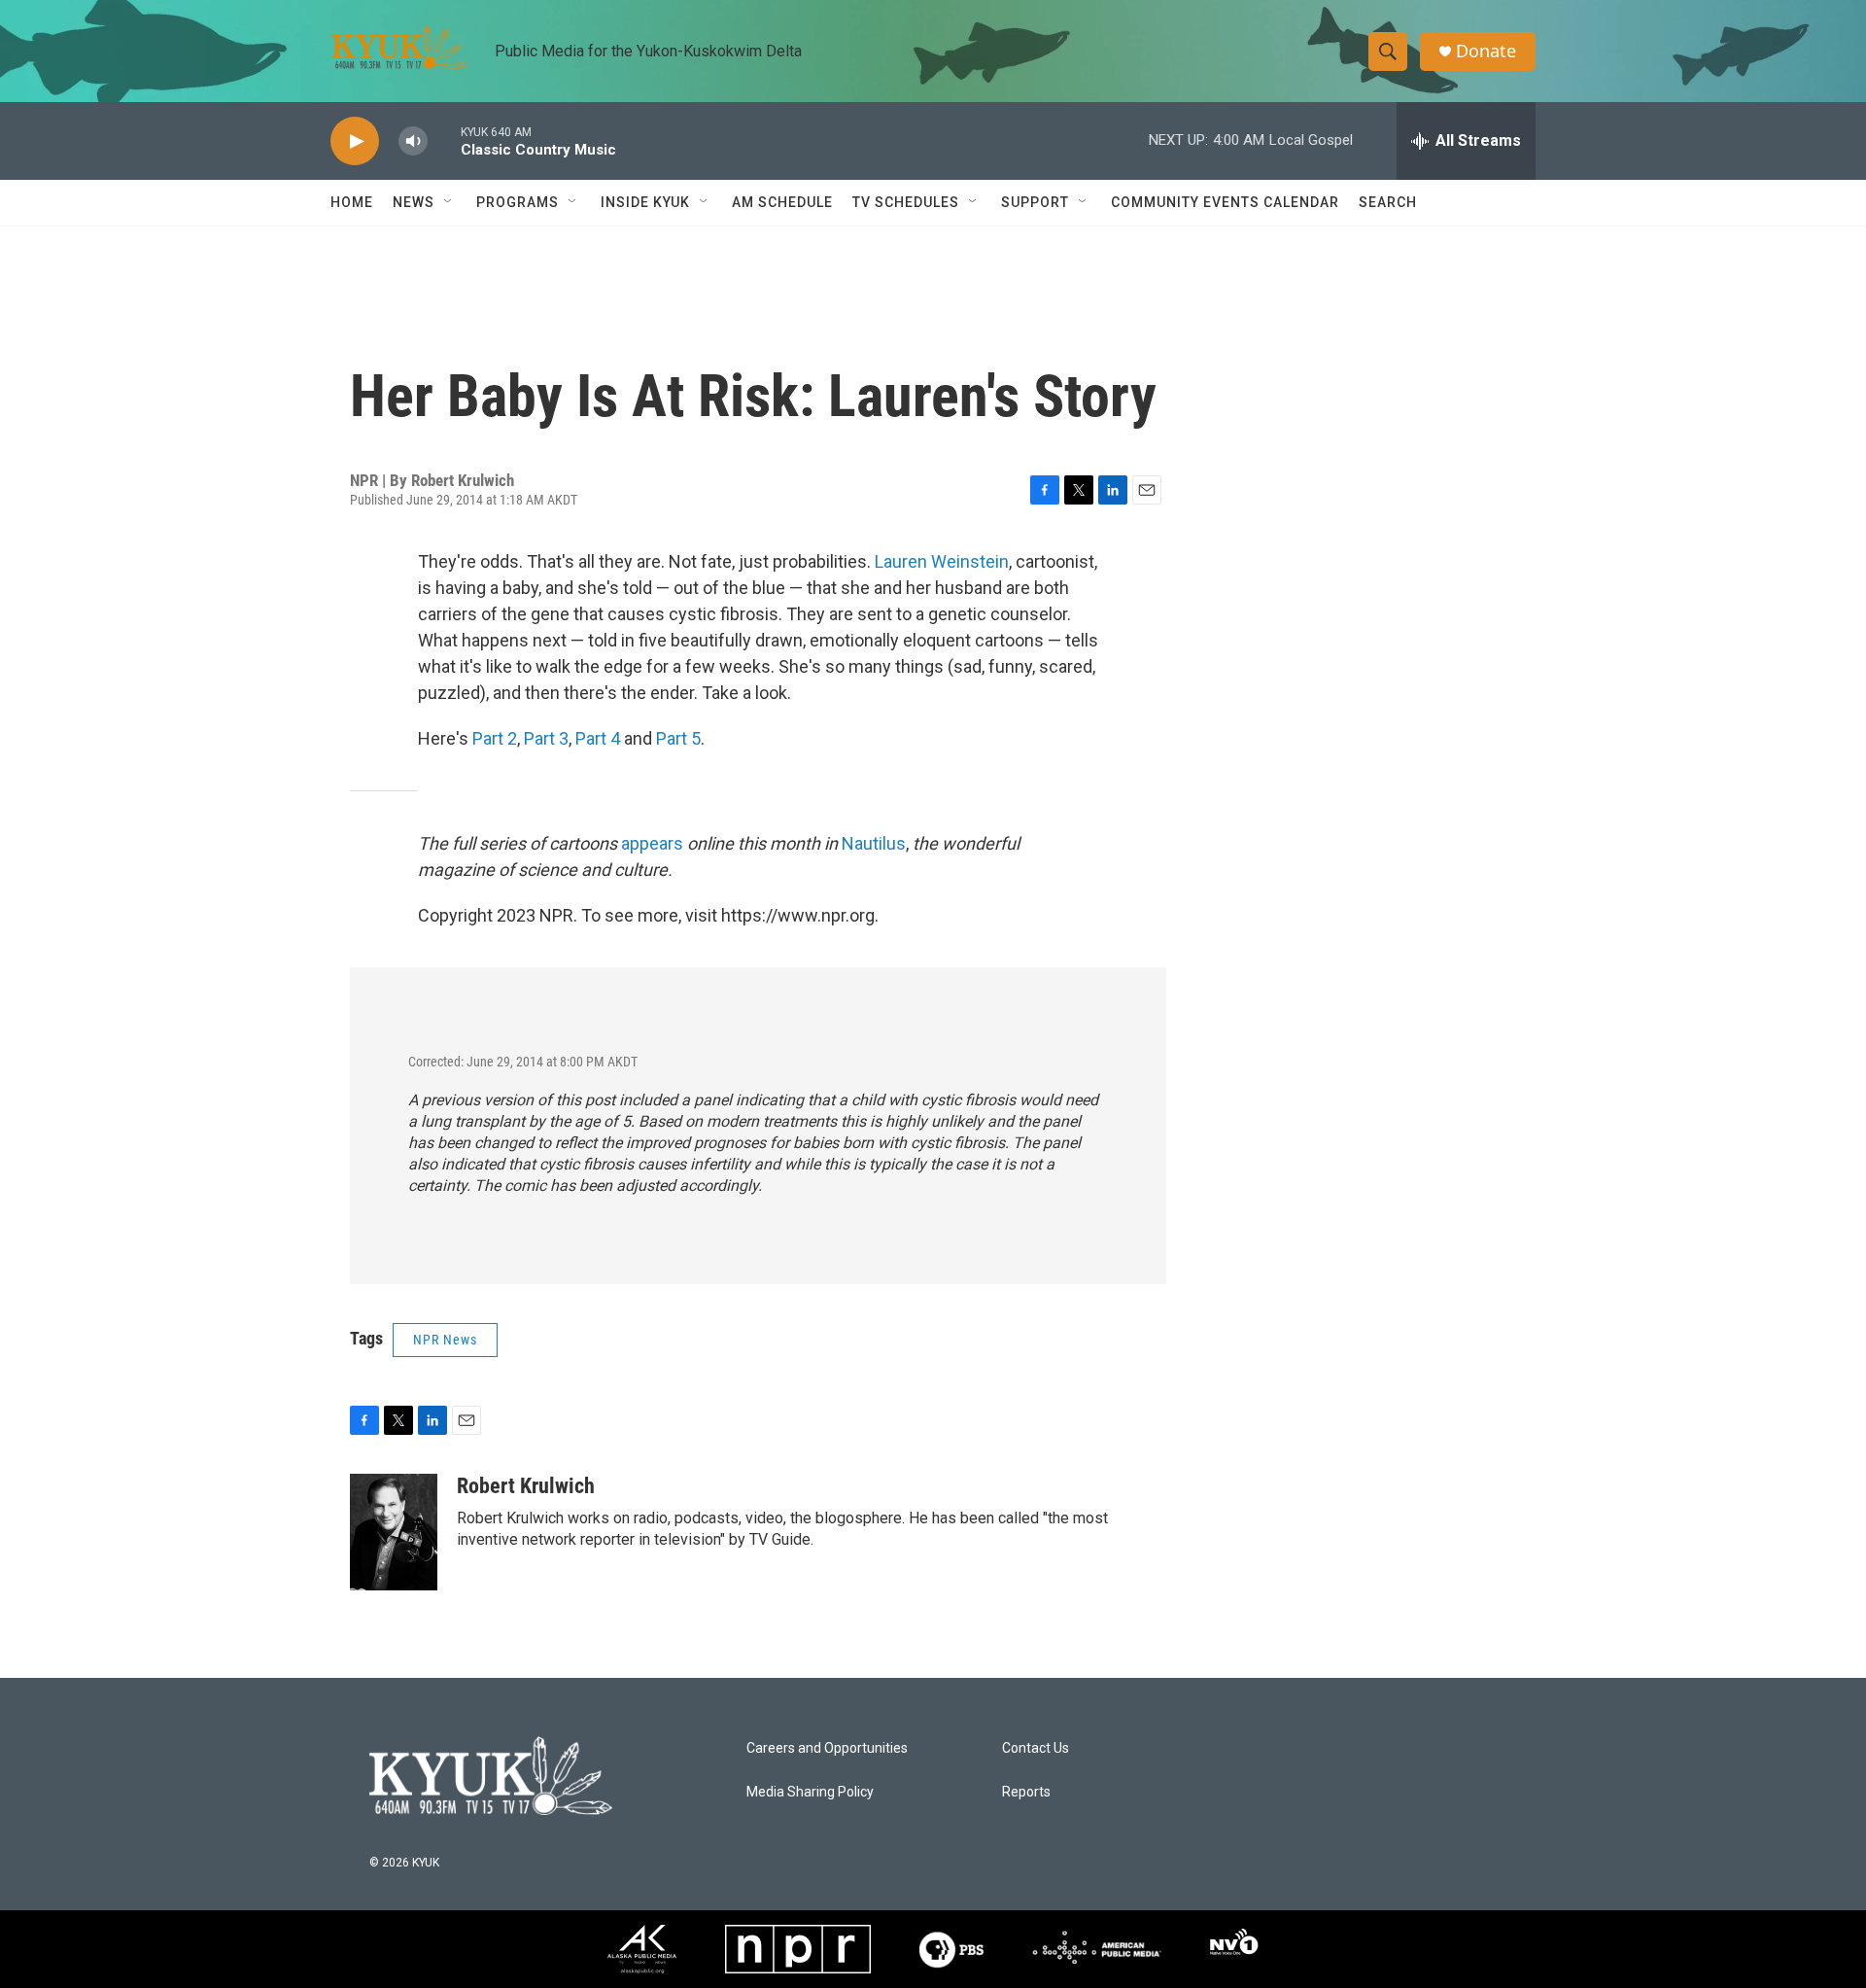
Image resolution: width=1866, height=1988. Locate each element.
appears (652, 843)
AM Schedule (782, 202)
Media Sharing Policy (810, 1792)
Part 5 (678, 738)
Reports (1026, 1792)
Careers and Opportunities (827, 1748)
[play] (355, 141)
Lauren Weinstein (942, 561)
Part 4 (598, 738)
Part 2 (495, 738)
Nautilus (874, 843)
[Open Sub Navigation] (449, 202)
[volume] (413, 141)
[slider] (444, 140)
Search (1388, 202)
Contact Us (1036, 1748)
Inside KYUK (645, 202)
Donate (1486, 51)
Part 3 (546, 738)
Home (352, 202)
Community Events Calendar (1225, 202)
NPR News (445, 1340)
